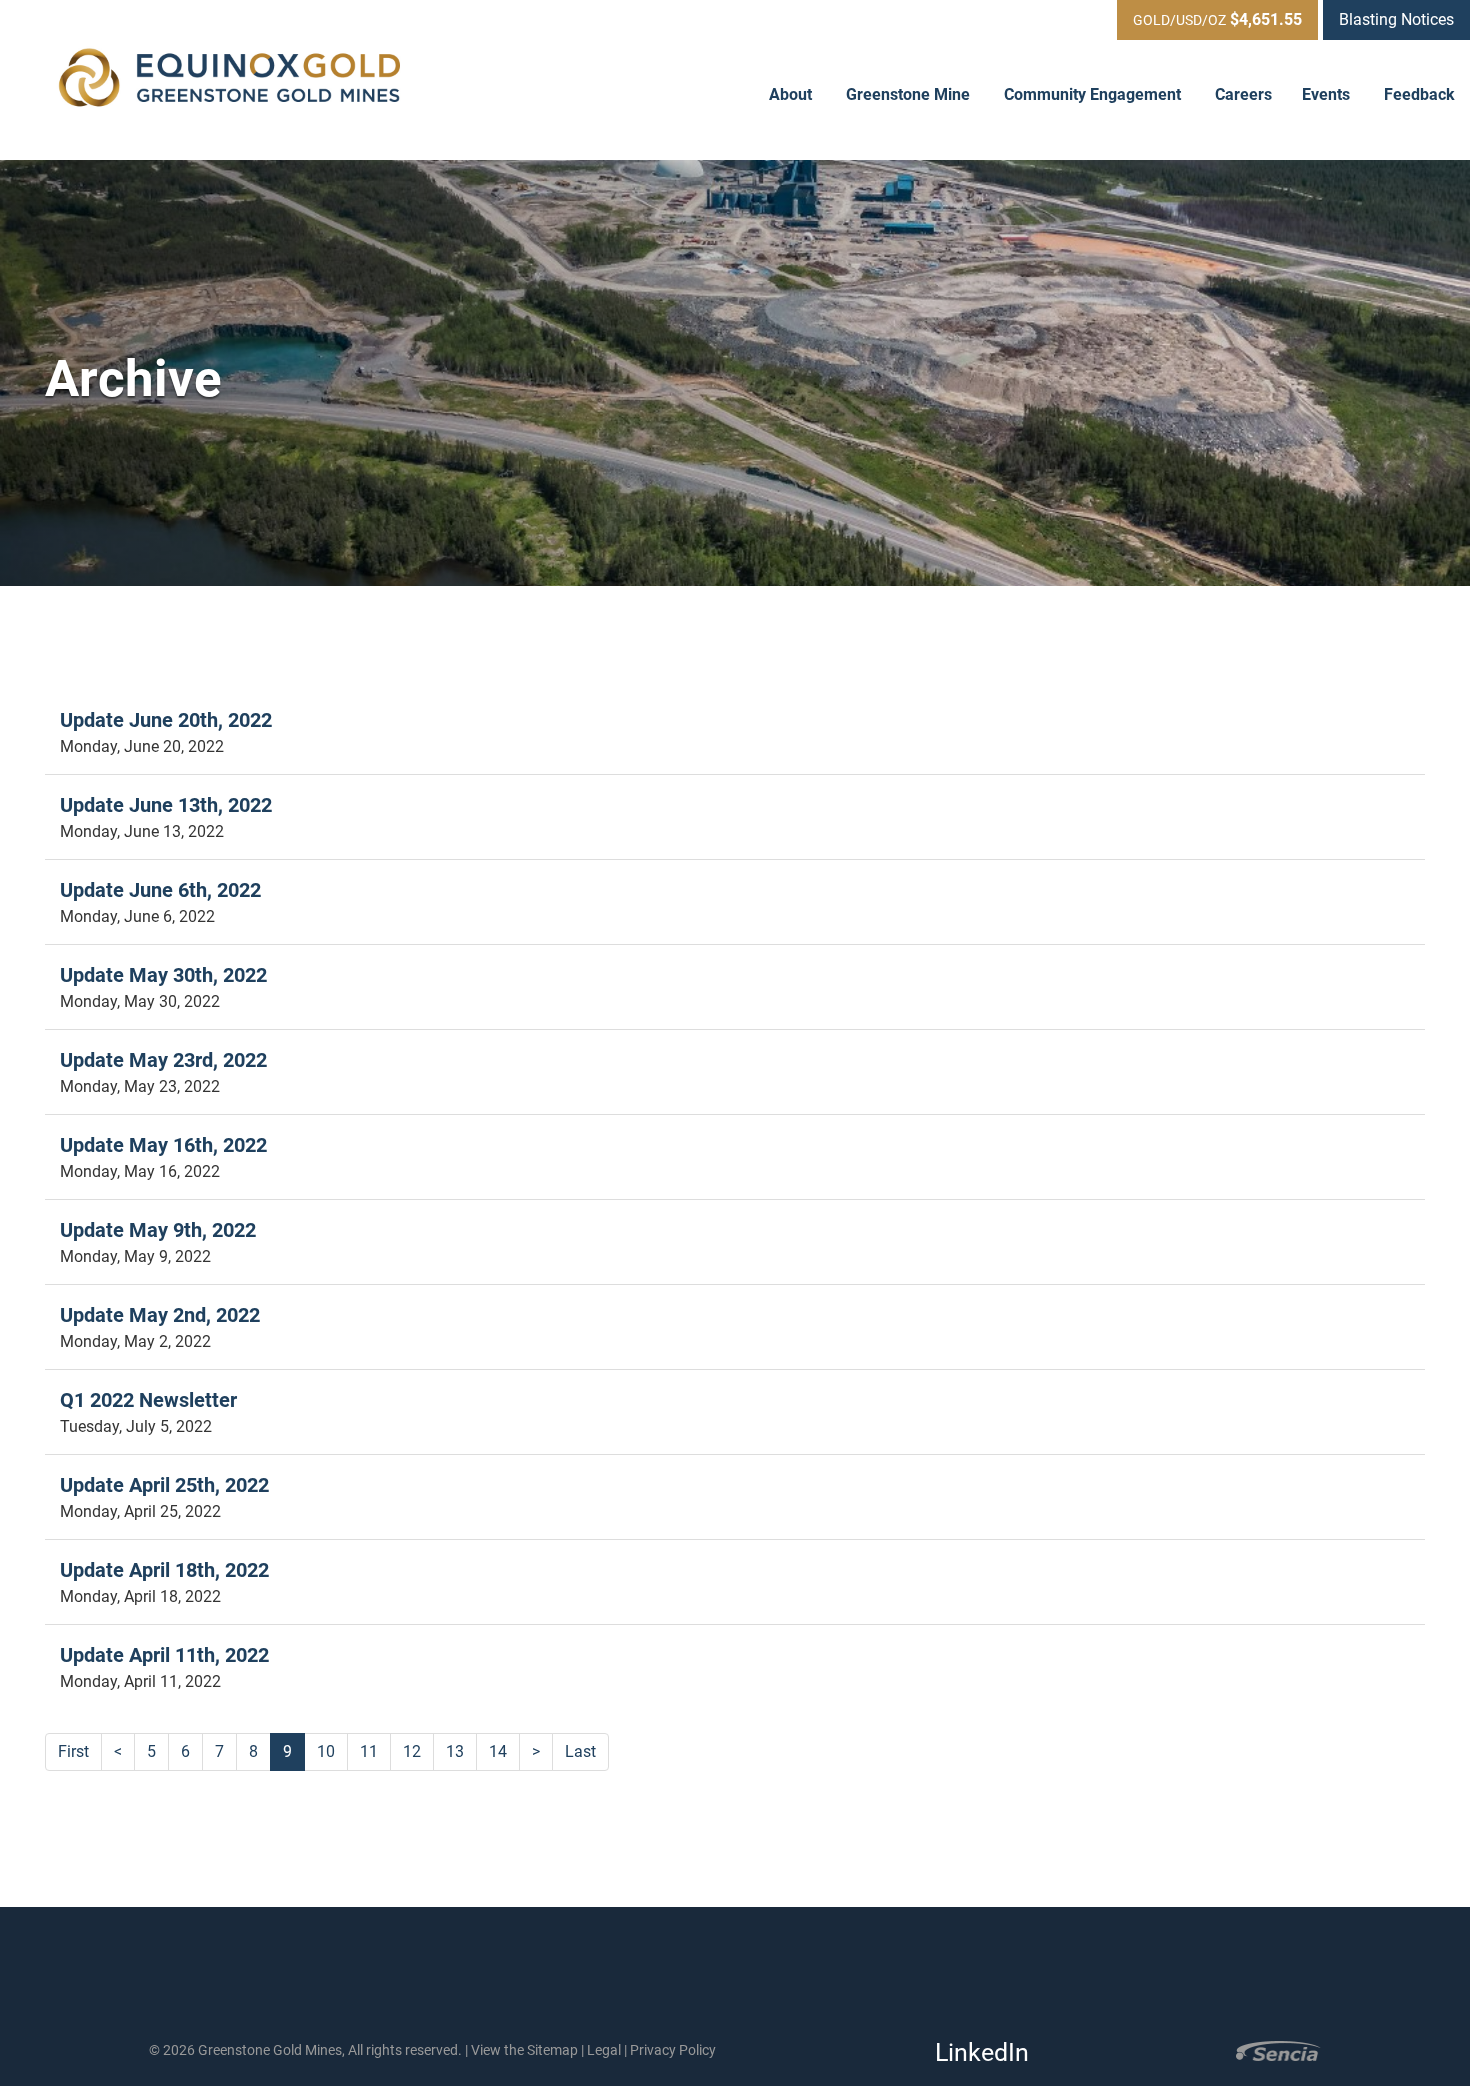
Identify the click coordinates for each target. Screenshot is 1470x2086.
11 (369, 1751)
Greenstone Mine (910, 94)
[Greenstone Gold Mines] (230, 80)
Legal (604, 2050)
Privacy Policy (673, 2050)
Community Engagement (1094, 94)
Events (1328, 94)
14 (498, 1751)
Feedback (1419, 94)
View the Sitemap (524, 2050)
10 (326, 1751)
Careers (1243, 94)
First (73, 1751)
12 (412, 1751)
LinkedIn (976, 2052)
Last (580, 1751)
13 (455, 1751)
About (792, 94)
